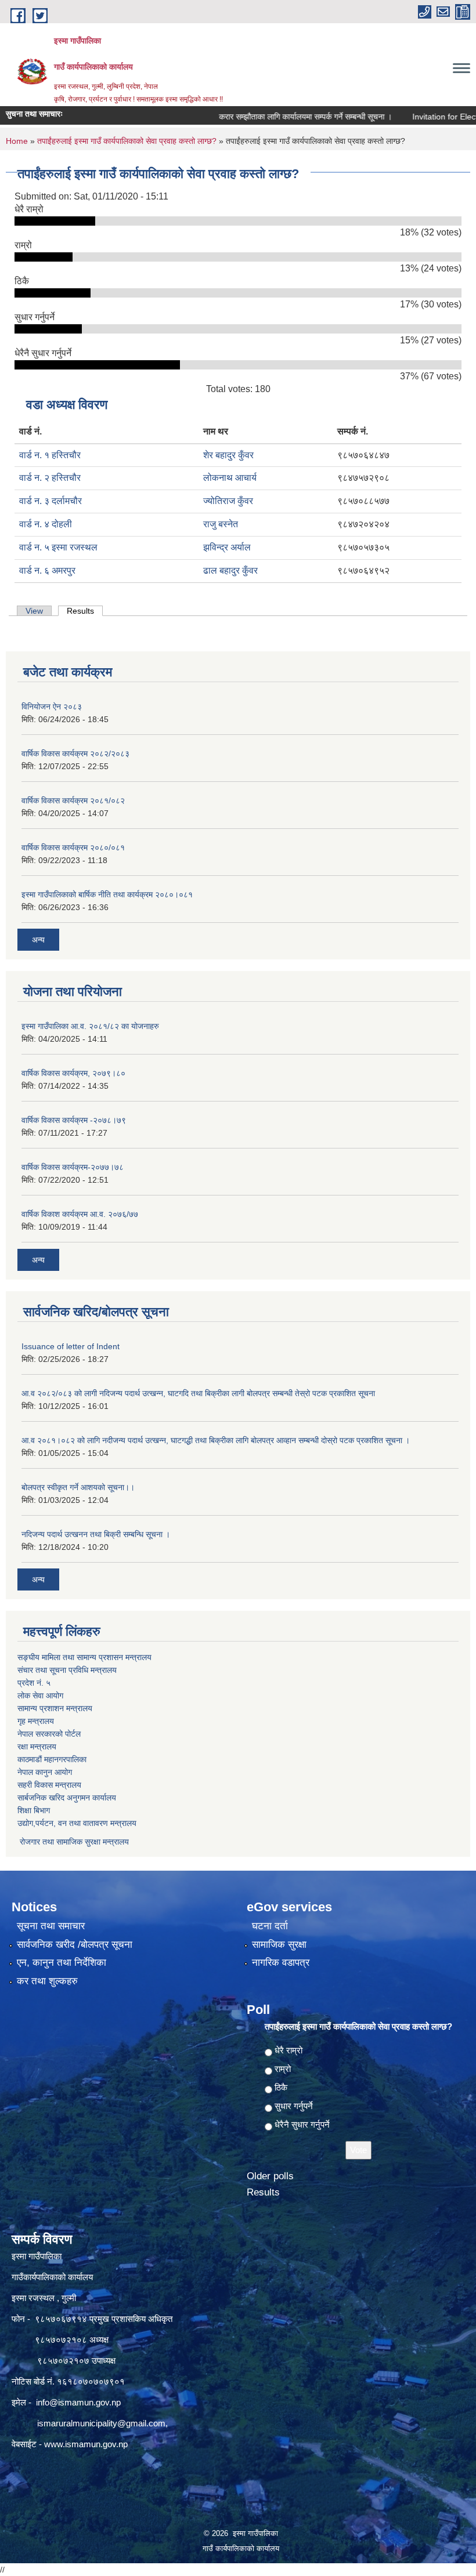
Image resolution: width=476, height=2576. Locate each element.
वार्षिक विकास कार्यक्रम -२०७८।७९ (74, 1120)
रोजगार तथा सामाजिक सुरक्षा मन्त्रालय (73, 1842)
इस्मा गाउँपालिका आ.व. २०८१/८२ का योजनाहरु (90, 1026)
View (34, 611)
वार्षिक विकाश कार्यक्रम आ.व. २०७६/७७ (80, 1214)
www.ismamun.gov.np (86, 2444)
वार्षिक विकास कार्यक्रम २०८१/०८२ (73, 800)
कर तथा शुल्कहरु (47, 1981)
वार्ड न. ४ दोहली (46, 524)
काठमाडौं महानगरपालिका (52, 1759)
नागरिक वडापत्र (281, 1963)
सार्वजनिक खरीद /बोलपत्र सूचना (75, 1945)
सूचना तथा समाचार (51, 1926)
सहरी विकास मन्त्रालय (49, 1785)
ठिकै (281, 2087)
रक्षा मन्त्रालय (37, 1747)
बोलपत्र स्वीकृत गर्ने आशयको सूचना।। (78, 1487)
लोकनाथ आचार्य (230, 478)
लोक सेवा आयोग (40, 1695)
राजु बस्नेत (221, 524)
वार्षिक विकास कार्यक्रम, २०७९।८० (73, 1073)
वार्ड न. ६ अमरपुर (47, 570)
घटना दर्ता (270, 1926)
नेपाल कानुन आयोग (45, 1772)
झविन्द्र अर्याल (227, 547)
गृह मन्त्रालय (36, 1721)
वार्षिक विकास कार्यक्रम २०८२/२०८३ (75, 753)
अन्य (38, 940)
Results (85, 611)
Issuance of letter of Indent (71, 1346)
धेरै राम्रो (289, 2050)
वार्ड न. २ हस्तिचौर (50, 478)
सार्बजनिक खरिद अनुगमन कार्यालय (67, 1798)
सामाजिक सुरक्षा (279, 1945)
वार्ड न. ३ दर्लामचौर (51, 501)
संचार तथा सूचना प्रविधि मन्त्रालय (67, 1670)
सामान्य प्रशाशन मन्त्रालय (55, 1708)
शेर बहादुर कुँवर (228, 455)
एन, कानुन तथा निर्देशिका (62, 1963)
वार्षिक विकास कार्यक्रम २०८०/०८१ (73, 847)
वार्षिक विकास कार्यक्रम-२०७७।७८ (73, 1167)
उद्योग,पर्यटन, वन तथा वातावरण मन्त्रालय (77, 1823)
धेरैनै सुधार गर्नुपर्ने (302, 2124)
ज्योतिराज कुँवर (228, 501)
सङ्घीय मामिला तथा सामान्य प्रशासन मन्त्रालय (84, 1657)
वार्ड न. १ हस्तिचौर (50, 455)
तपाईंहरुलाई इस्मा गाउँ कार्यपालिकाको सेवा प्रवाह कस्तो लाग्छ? (127, 141)
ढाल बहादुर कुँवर (230, 570)
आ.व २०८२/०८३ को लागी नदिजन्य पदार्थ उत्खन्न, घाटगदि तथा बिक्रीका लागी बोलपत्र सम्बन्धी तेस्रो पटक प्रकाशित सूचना (198, 1393)
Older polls (270, 2176)
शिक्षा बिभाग (34, 1810)
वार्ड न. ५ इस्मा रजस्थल (58, 547)
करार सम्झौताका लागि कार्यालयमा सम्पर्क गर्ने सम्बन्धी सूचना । (273, 117)
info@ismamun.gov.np (78, 2402)
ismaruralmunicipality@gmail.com (101, 2423)
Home (17, 141)
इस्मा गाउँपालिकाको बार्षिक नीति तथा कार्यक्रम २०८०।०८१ (107, 894)
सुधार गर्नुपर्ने (294, 2106)
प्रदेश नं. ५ (34, 1683)
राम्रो (283, 2069)
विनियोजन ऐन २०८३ (52, 707)
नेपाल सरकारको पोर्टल (49, 1734)
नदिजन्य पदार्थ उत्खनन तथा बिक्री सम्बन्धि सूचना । (96, 1534)
